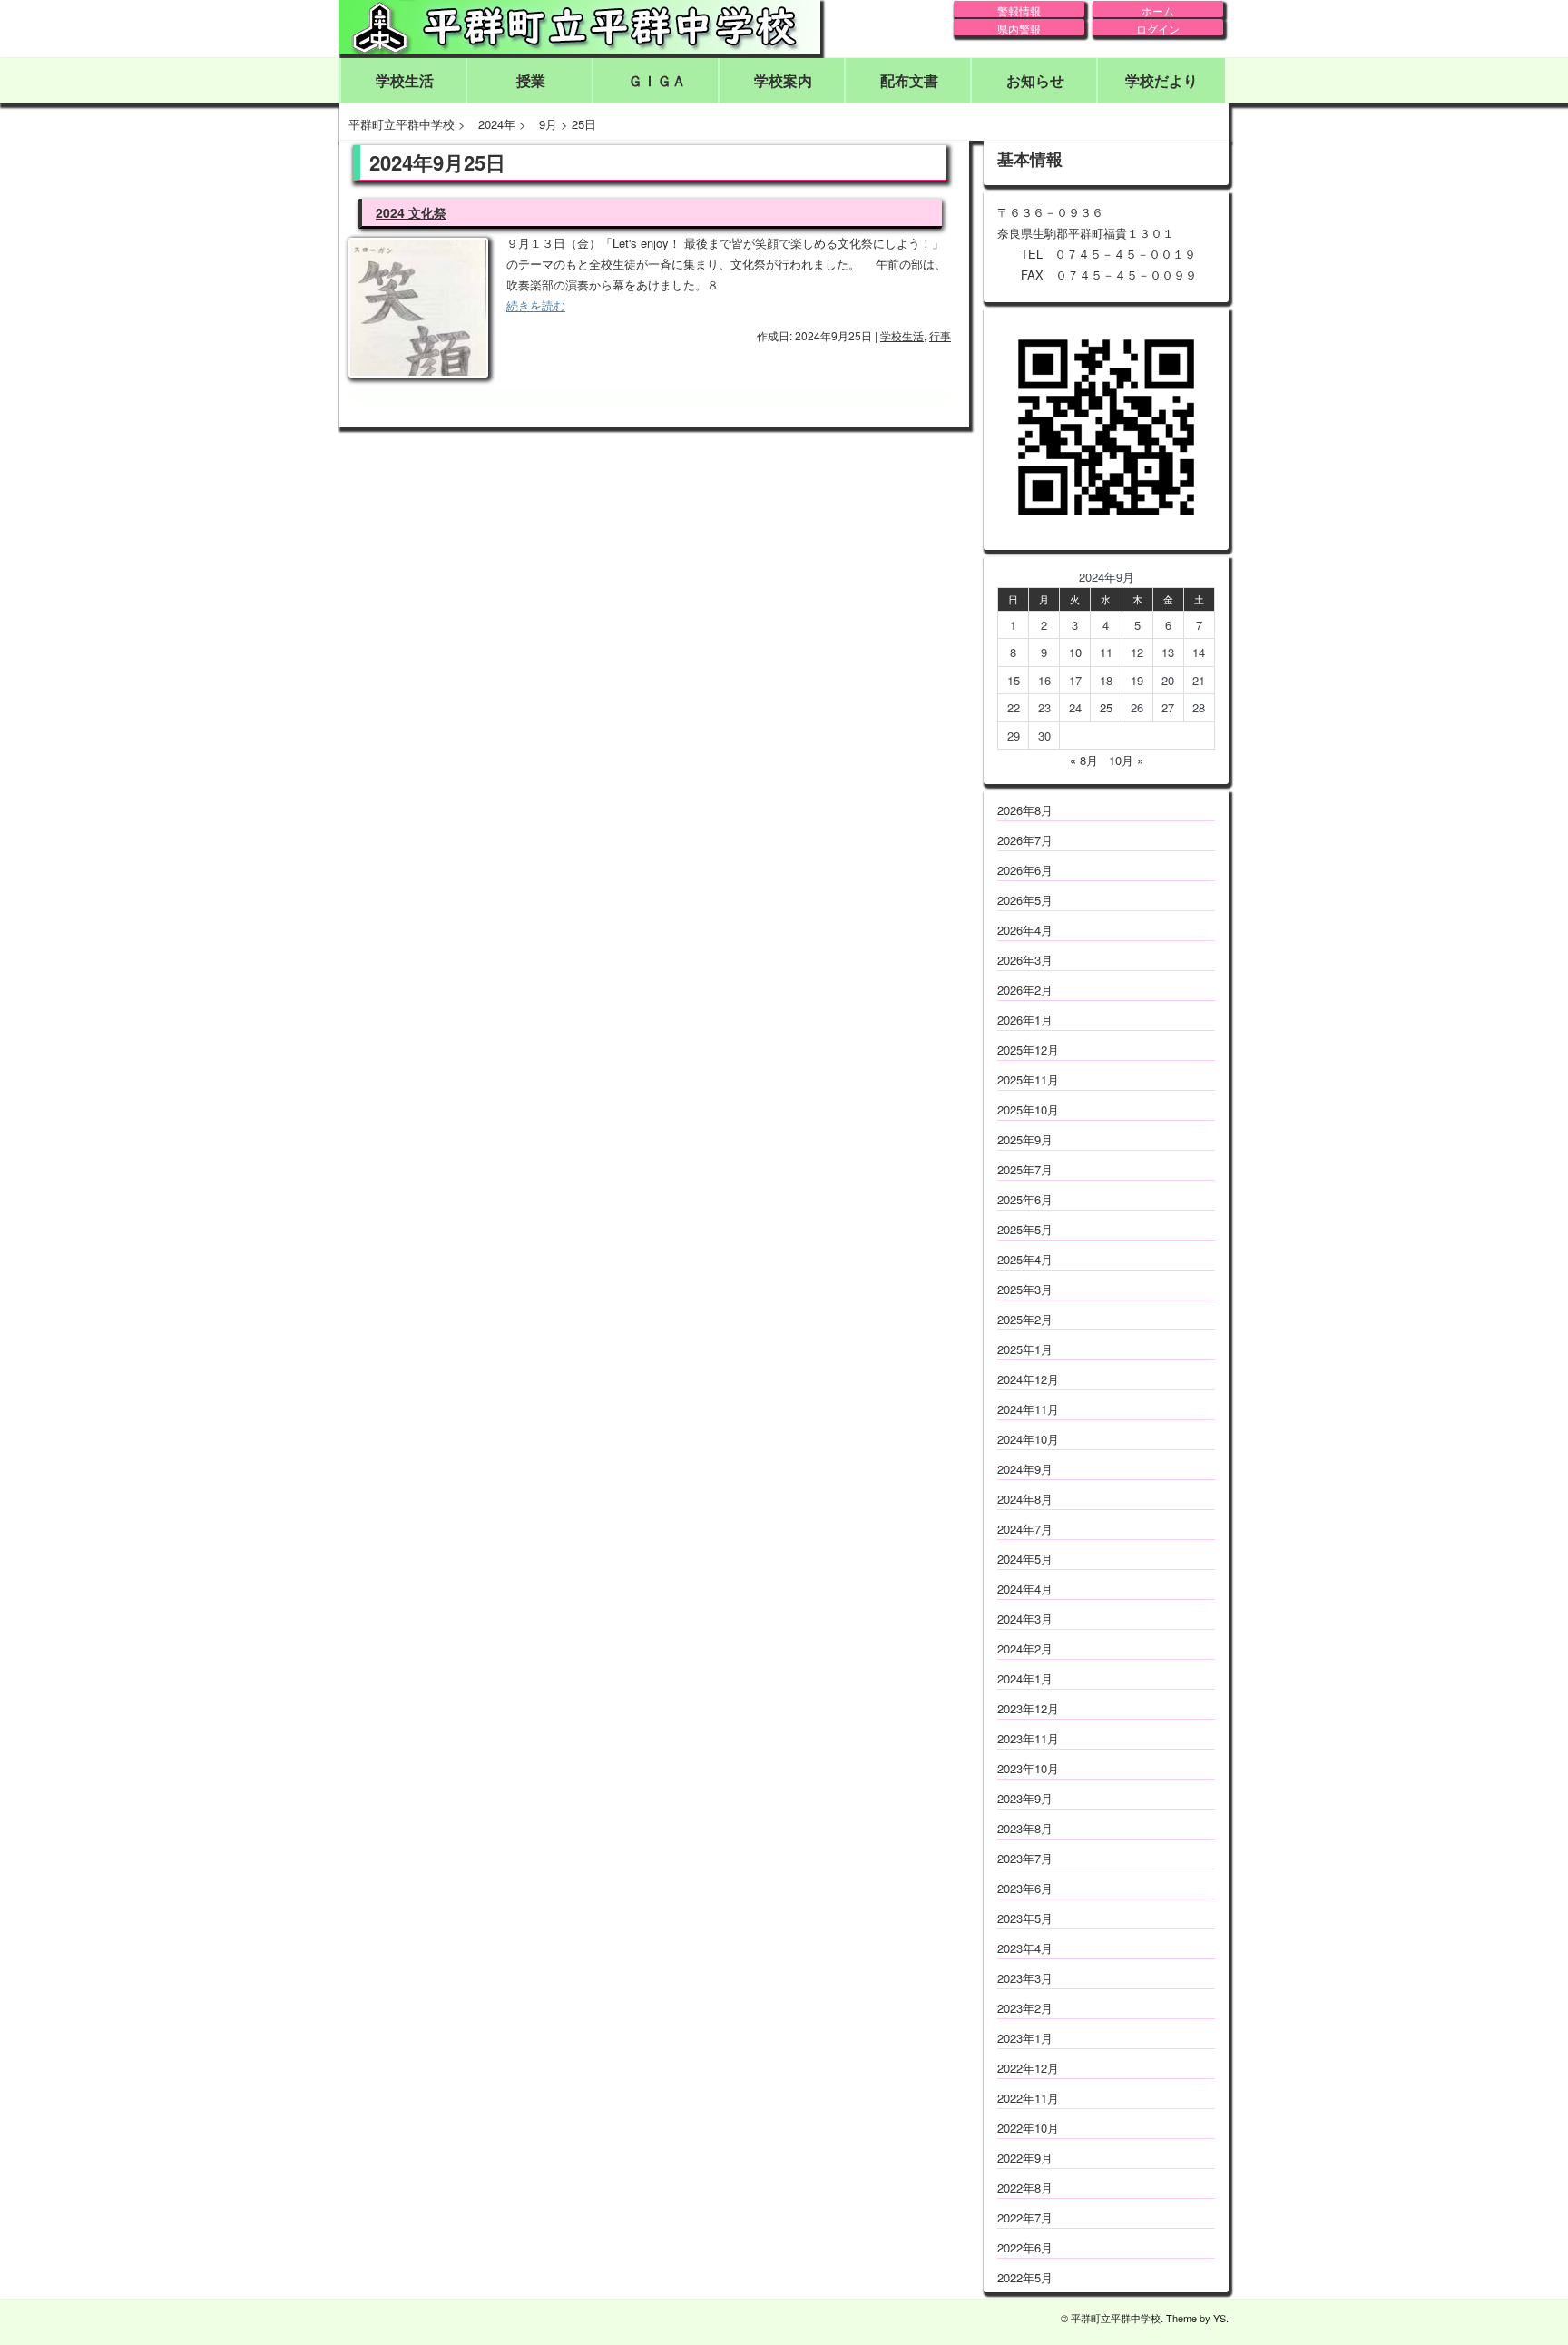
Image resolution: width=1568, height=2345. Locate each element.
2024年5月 (1025, 1559)
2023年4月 (1025, 1948)
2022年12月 (1028, 2068)
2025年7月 (1025, 1169)
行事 (940, 335)
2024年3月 (1025, 1619)
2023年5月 (1025, 1918)
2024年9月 (1025, 1469)
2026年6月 (1025, 870)
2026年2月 (1025, 990)
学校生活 (405, 80)
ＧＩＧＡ (657, 80)
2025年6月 (1025, 1199)
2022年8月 (1025, 2188)
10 (1075, 652)
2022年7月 (1025, 2217)
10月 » (1126, 760)
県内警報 (1019, 28)
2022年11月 (1028, 2098)
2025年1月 (1025, 1349)
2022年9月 (1025, 2158)
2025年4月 (1025, 1259)
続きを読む (536, 305)
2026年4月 (1025, 930)
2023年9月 (1025, 1798)
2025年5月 (1025, 1229)
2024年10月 (1028, 1439)
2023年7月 (1025, 1858)
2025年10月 (1028, 1109)
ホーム (1158, 10)
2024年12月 (1028, 1379)
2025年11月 (1028, 1079)
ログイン (1158, 28)
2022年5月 (1025, 2277)
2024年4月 (1025, 1589)
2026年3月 (1025, 960)
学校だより (1161, 80)
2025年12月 (1028, 1050)
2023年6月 (1025, 1888)
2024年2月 (1025, 1648)
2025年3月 (1025, 1289)
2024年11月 (1028, 1409)
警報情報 (1019, 10)
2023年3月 (1025, 1978)
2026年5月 (1025, 900)
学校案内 (783, 80)
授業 (531, 80)
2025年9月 (1025, 1139)
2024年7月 (1025, 1529)
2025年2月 (1025, 1319)
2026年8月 (1025, 810)
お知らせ (1035, 80)
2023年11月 (1028, 1738)
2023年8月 (1025, 1828)
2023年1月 (1025, 2038)
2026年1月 (1025, 1020)
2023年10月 (1028, 1768)
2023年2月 (1025, 2008)
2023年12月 (1028, 1708)
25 (1106, 707)
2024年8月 (1025, 1499)
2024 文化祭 (411, 212)
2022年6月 (1025, 2247)
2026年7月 (1025, 840)
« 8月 (1084, 760)
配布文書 (909, 80)
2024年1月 (1025, 1678)
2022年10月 (1028, 2128)
